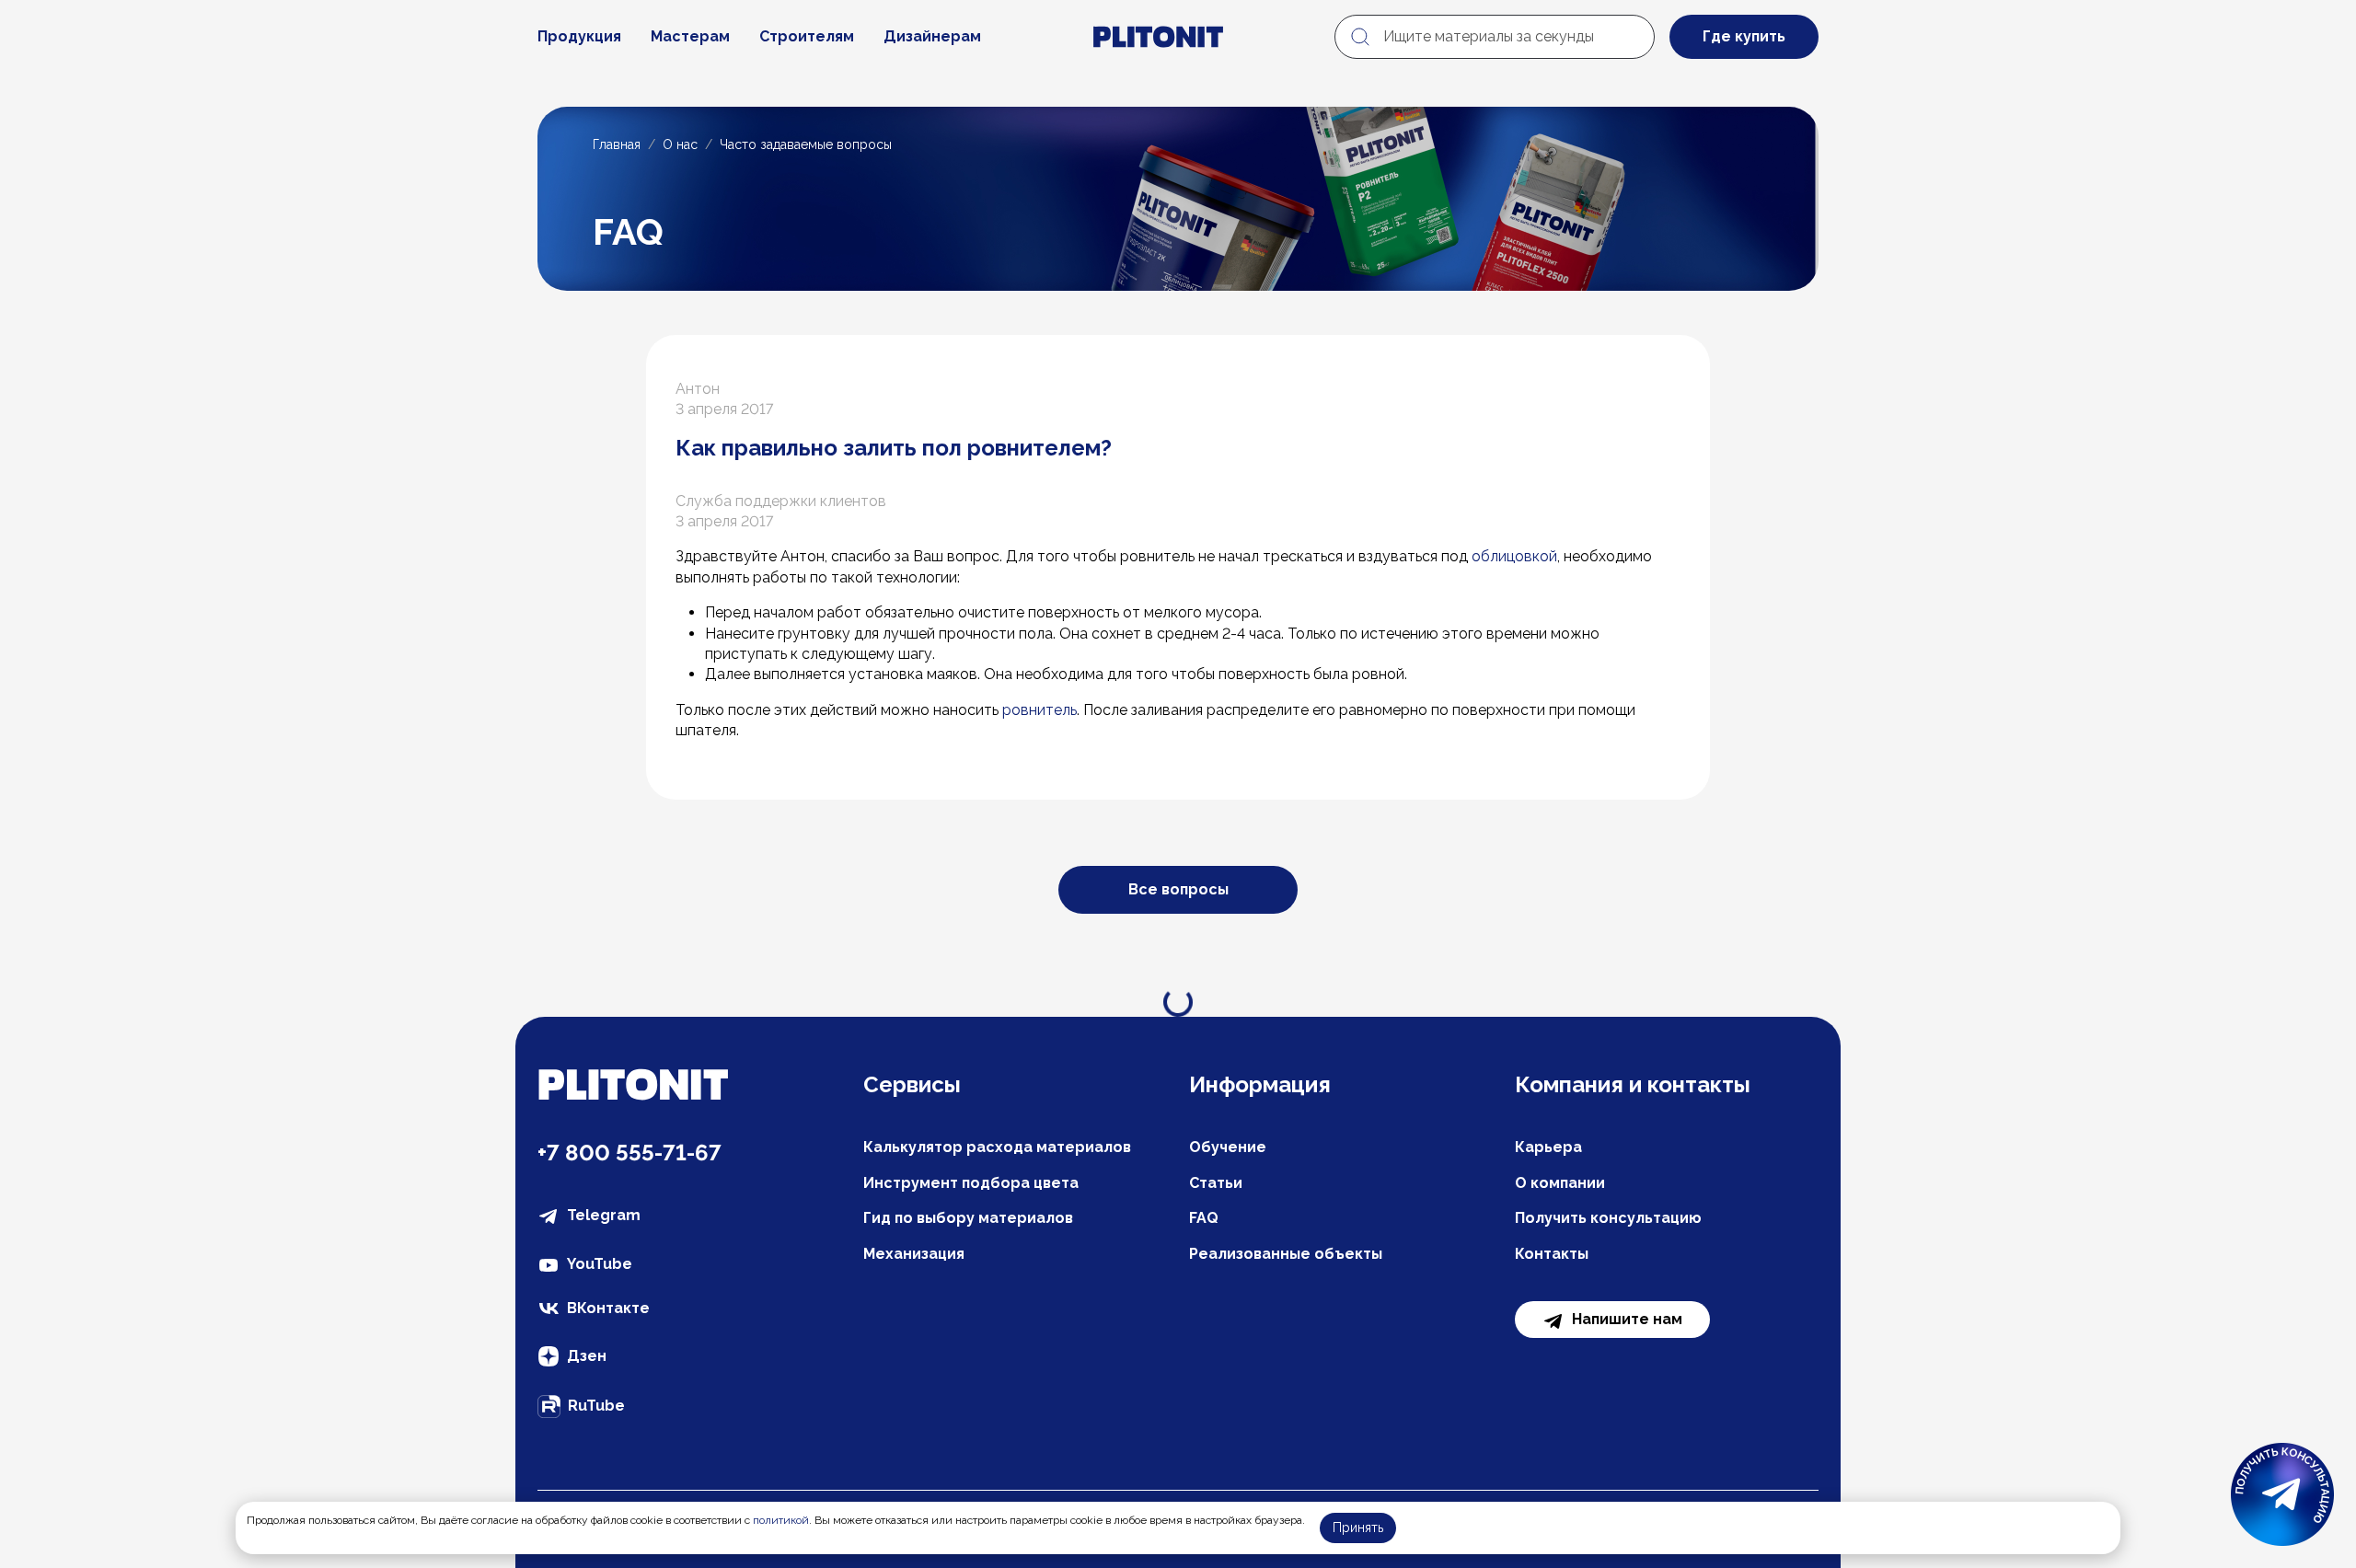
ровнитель (1039, 710)
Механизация (914, 1254)
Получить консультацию (1608, 1218)
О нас (680, 144)
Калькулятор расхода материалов (997, 1147)
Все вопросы (1178, 889)
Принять (1358, 1528)
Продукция (579, 36)
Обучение (1228, 1147)
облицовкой (1514, 556)
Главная (617, 144)
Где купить (1744, 36)
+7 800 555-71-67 (629, 1153)
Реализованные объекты (1286, 1254)
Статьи (1216, 1183)
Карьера (1548, 1147)
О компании (1560, 1183)
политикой (781, 1520)
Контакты (1552, 1254)
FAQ (1204, 1218)
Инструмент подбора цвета (971, 1183)
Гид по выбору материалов (968, 1218)
